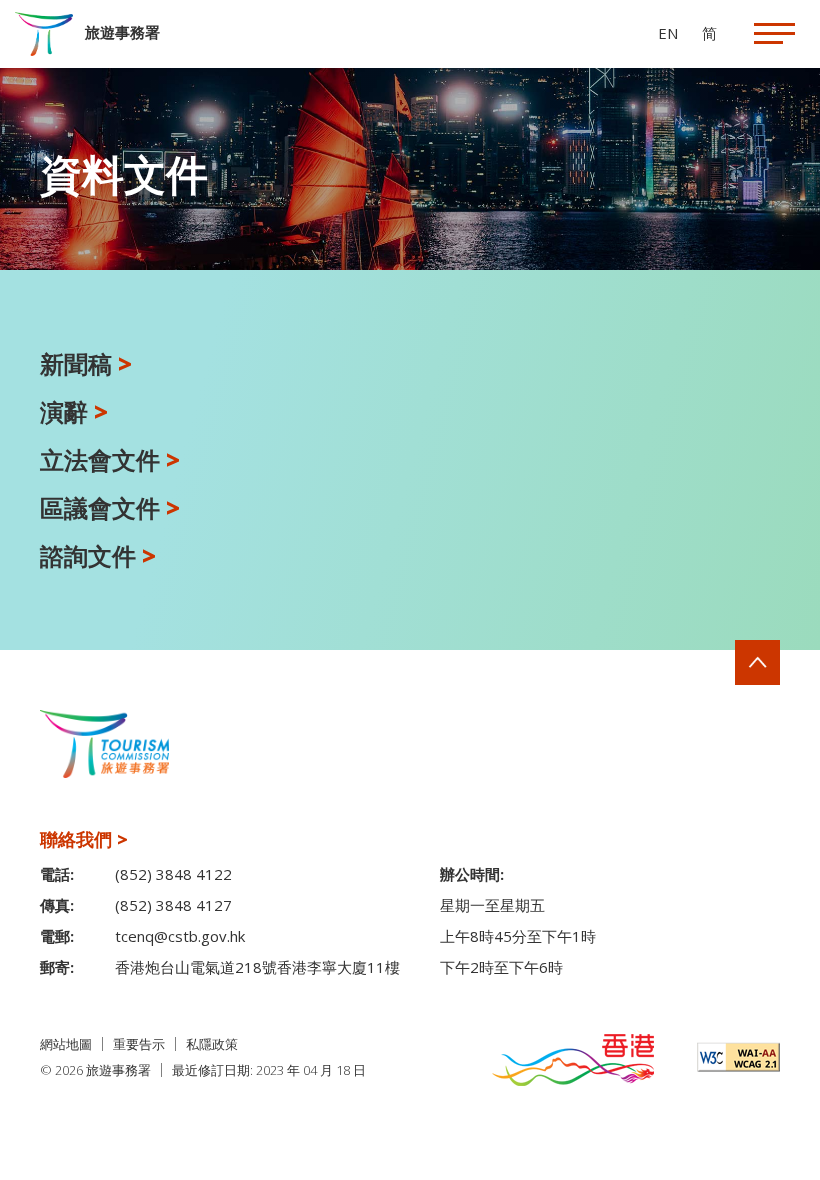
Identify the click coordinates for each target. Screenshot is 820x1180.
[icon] (774, 33)
